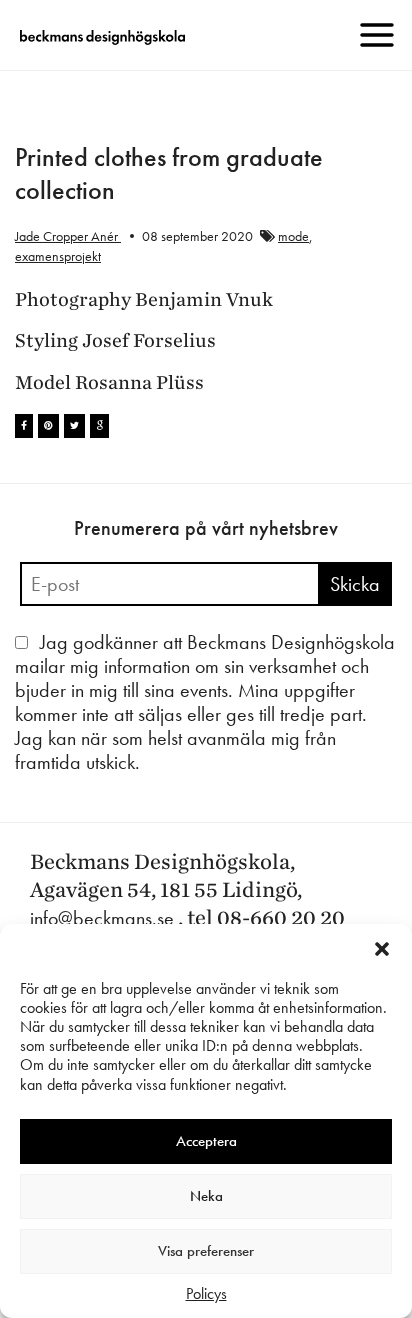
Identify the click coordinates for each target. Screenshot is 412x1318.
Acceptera (206, 1141)
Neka (206, 1196)
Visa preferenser (206, 1251)
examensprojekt (58, 256)
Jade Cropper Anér (68, 236)
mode (293, 236)
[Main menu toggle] (377, 35)
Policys (206, 1293)
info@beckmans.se (102, 918)
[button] (382, 949)
